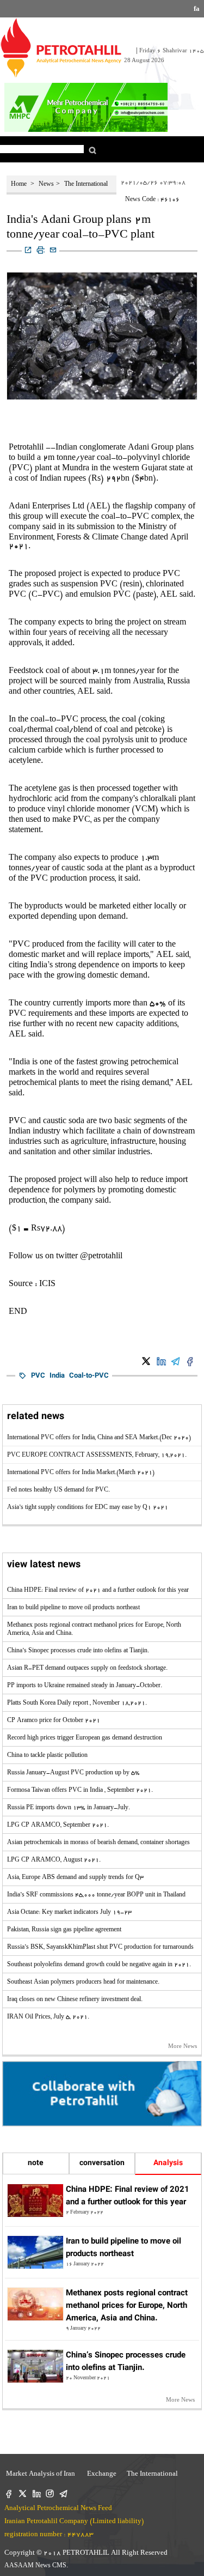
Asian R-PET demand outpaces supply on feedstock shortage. (87, 1669)
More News (183, 2047)
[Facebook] (9, 2495)
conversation (102, 2163)
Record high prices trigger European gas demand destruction (85, 1738)
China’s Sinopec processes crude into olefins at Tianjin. (78, 1651)
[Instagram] (50, 2495)
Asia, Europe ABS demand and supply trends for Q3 (75, 1878)
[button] (92, 150)
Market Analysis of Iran (40, 2474)
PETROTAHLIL (87, 2553)
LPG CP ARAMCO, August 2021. (54, 1860)
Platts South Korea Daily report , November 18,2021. (77, 1704)
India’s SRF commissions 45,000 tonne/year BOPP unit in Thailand (96, 1895)
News (46, 185)
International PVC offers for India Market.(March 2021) (81, 1473)
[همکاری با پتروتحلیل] (102, 2094)
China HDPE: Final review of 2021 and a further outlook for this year (98, 1591)
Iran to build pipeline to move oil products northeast (73, 1608)
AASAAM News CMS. (36, 2566)
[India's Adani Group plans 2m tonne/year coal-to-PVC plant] (146, 1362)
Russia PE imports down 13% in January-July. (69, 1808)
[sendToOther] (53, 251)
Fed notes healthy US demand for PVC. (58, 1490)
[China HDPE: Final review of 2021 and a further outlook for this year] (35, 2201)
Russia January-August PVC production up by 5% (73, 1773)
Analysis (168, 2163)
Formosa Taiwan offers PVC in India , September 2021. (80, 1791)
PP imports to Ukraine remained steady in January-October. (85, 1686)
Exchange (100, 2474)
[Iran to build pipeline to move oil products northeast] (35, 2252)
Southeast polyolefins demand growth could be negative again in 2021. (99, 1965)
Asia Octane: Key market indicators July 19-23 (69, 1913)
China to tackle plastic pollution (47, 1756)
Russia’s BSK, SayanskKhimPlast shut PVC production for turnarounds (100, 1948)
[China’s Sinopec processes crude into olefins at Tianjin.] (35, 2366)
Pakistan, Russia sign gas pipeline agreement (64, 1930)
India (57, 1376)
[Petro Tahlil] (61, 48)
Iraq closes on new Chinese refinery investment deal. (75, 2000)
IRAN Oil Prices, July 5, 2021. (48, 2017)
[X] (23, 2495)
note (36, 2163)
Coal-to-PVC (89, 1376)
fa (197, 10)
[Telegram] (63, 2495)
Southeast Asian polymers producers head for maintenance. (83, 1983)
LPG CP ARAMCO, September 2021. (58, 1826)
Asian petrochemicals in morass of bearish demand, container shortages (98, 1843)
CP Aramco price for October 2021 (54, 1721)
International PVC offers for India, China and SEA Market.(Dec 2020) (99, 1438)
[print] (41, 251)
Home (20, 185)
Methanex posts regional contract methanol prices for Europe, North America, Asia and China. (127, 2306)
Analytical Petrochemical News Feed (58, 2509)
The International (86, 185)
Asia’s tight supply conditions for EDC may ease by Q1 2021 (88, 1508)
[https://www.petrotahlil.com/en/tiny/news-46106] (28, 251)
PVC (38, 1376)
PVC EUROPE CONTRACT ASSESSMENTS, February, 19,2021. (97, 1456)
